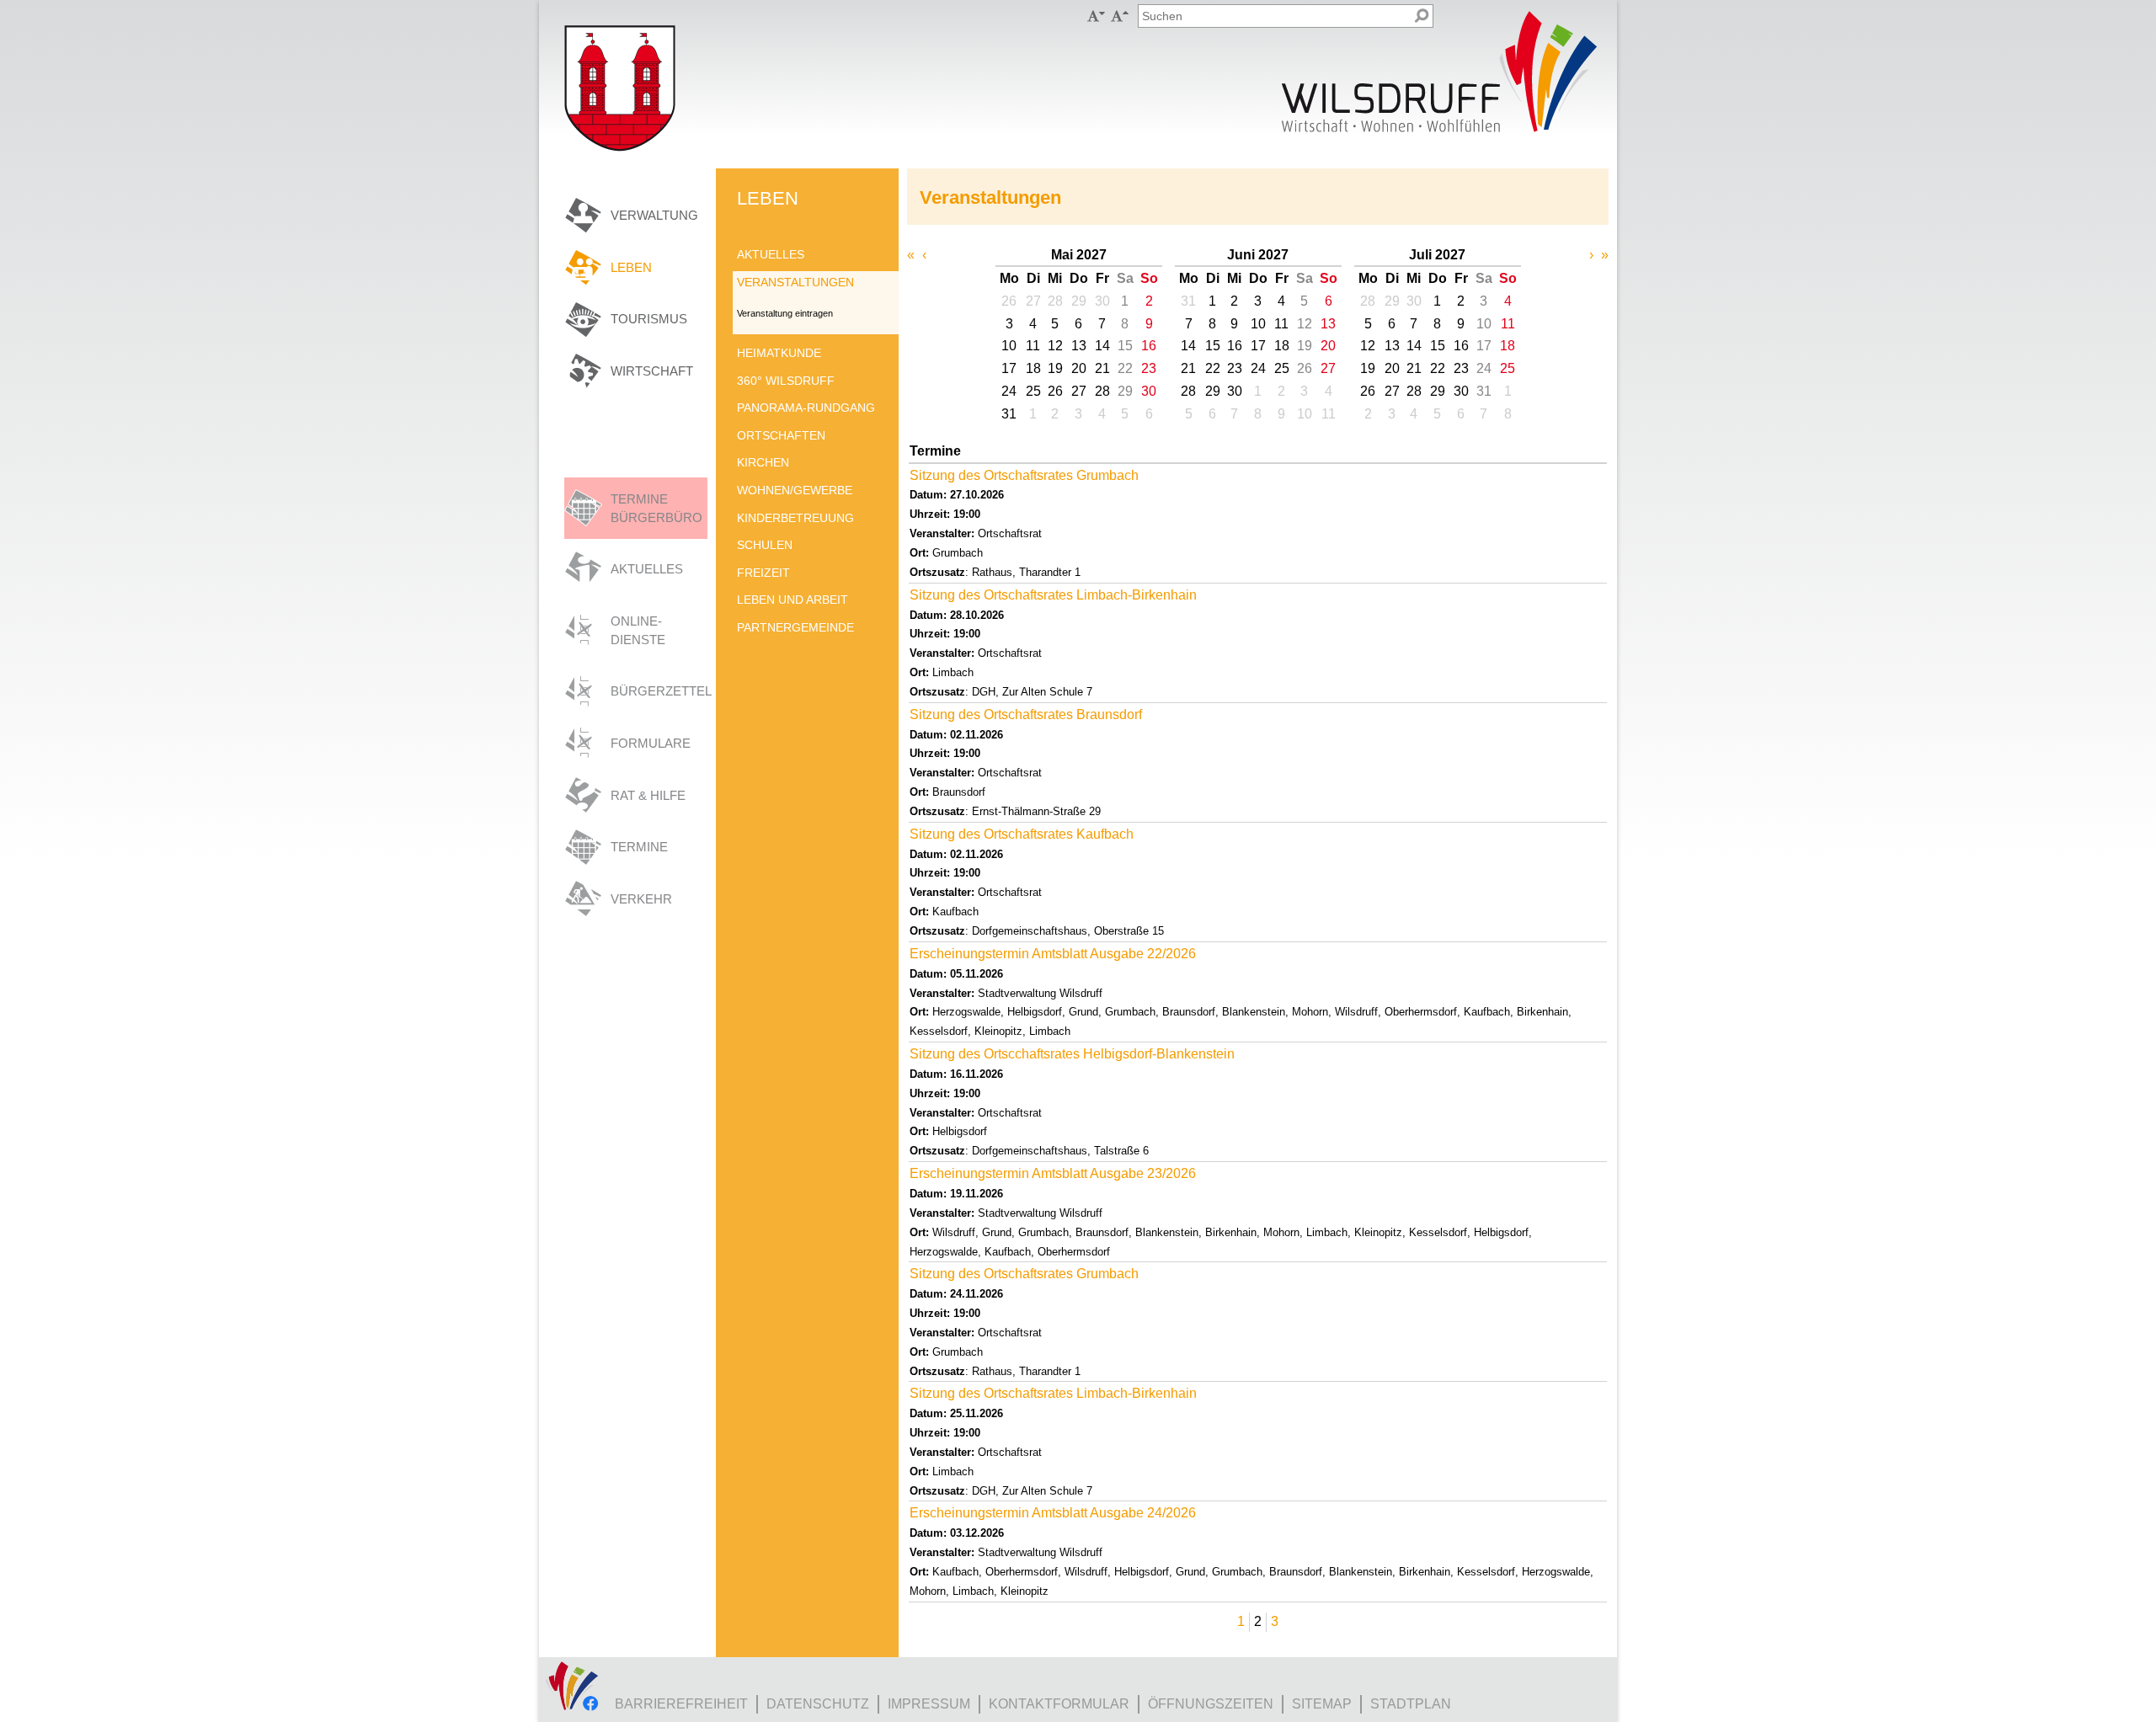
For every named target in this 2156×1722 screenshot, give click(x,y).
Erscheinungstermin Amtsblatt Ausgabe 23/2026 (1053, 1173)
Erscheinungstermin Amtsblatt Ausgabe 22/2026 (1053, 954)
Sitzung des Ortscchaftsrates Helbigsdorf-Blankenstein (1072, 1054)
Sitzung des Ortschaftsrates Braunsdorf (1026, 714)
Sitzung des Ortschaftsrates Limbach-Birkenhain (1053, 595)
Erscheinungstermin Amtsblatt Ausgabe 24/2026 (1053, 1513)
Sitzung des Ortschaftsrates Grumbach (1024, 475)
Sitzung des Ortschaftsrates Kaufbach (1022, 834)
